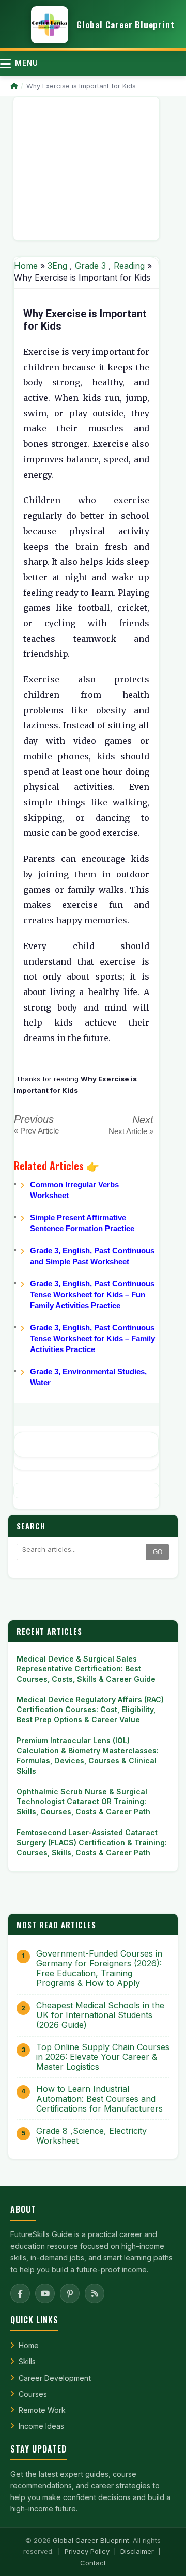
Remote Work (42, 2410)
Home (26, 266)
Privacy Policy (87, 2551)
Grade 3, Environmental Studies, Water (88, 1377)
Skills (27, 2361)
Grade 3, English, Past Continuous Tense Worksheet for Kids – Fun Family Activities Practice (92, 1294)
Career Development (55, 2378)
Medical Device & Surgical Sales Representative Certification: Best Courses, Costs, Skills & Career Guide (86, 1669)
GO (158, 1552)
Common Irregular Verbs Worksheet (74, 1190)
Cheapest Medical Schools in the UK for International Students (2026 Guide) (100, 2015)
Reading (129, 266)
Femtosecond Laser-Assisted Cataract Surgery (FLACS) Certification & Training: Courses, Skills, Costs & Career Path (92, 1842)
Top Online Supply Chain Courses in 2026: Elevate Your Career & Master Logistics (103, 2057)
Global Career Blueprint (91, 2540)
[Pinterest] (70, 2293)
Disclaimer (137, 2551)
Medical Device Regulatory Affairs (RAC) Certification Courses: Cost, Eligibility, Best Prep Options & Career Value (90, 1710)
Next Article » (131, 1131)
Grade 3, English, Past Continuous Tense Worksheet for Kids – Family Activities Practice (92, 1338)
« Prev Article (36, 1131)
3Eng (57, 266)
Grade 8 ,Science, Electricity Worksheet (91, 2136)
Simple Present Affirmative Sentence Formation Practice (82, 1223)
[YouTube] (45, 2293)
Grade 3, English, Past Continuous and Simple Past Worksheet (92, 1256)
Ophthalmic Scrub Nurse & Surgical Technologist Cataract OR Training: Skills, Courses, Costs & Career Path (83, 1802)
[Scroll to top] (162, 2555)
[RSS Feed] (95, 2293)
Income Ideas (41, 2426)
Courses (33, 2394)
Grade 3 (90, 266)
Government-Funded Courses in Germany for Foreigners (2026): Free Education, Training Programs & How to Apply (99, 1969)
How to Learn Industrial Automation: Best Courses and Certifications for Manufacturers (99, 2099)
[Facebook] (20, 2293)
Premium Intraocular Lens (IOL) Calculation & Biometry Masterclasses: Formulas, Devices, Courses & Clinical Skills (88, 1756)
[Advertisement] (86, 168)
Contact (93, 2563)
